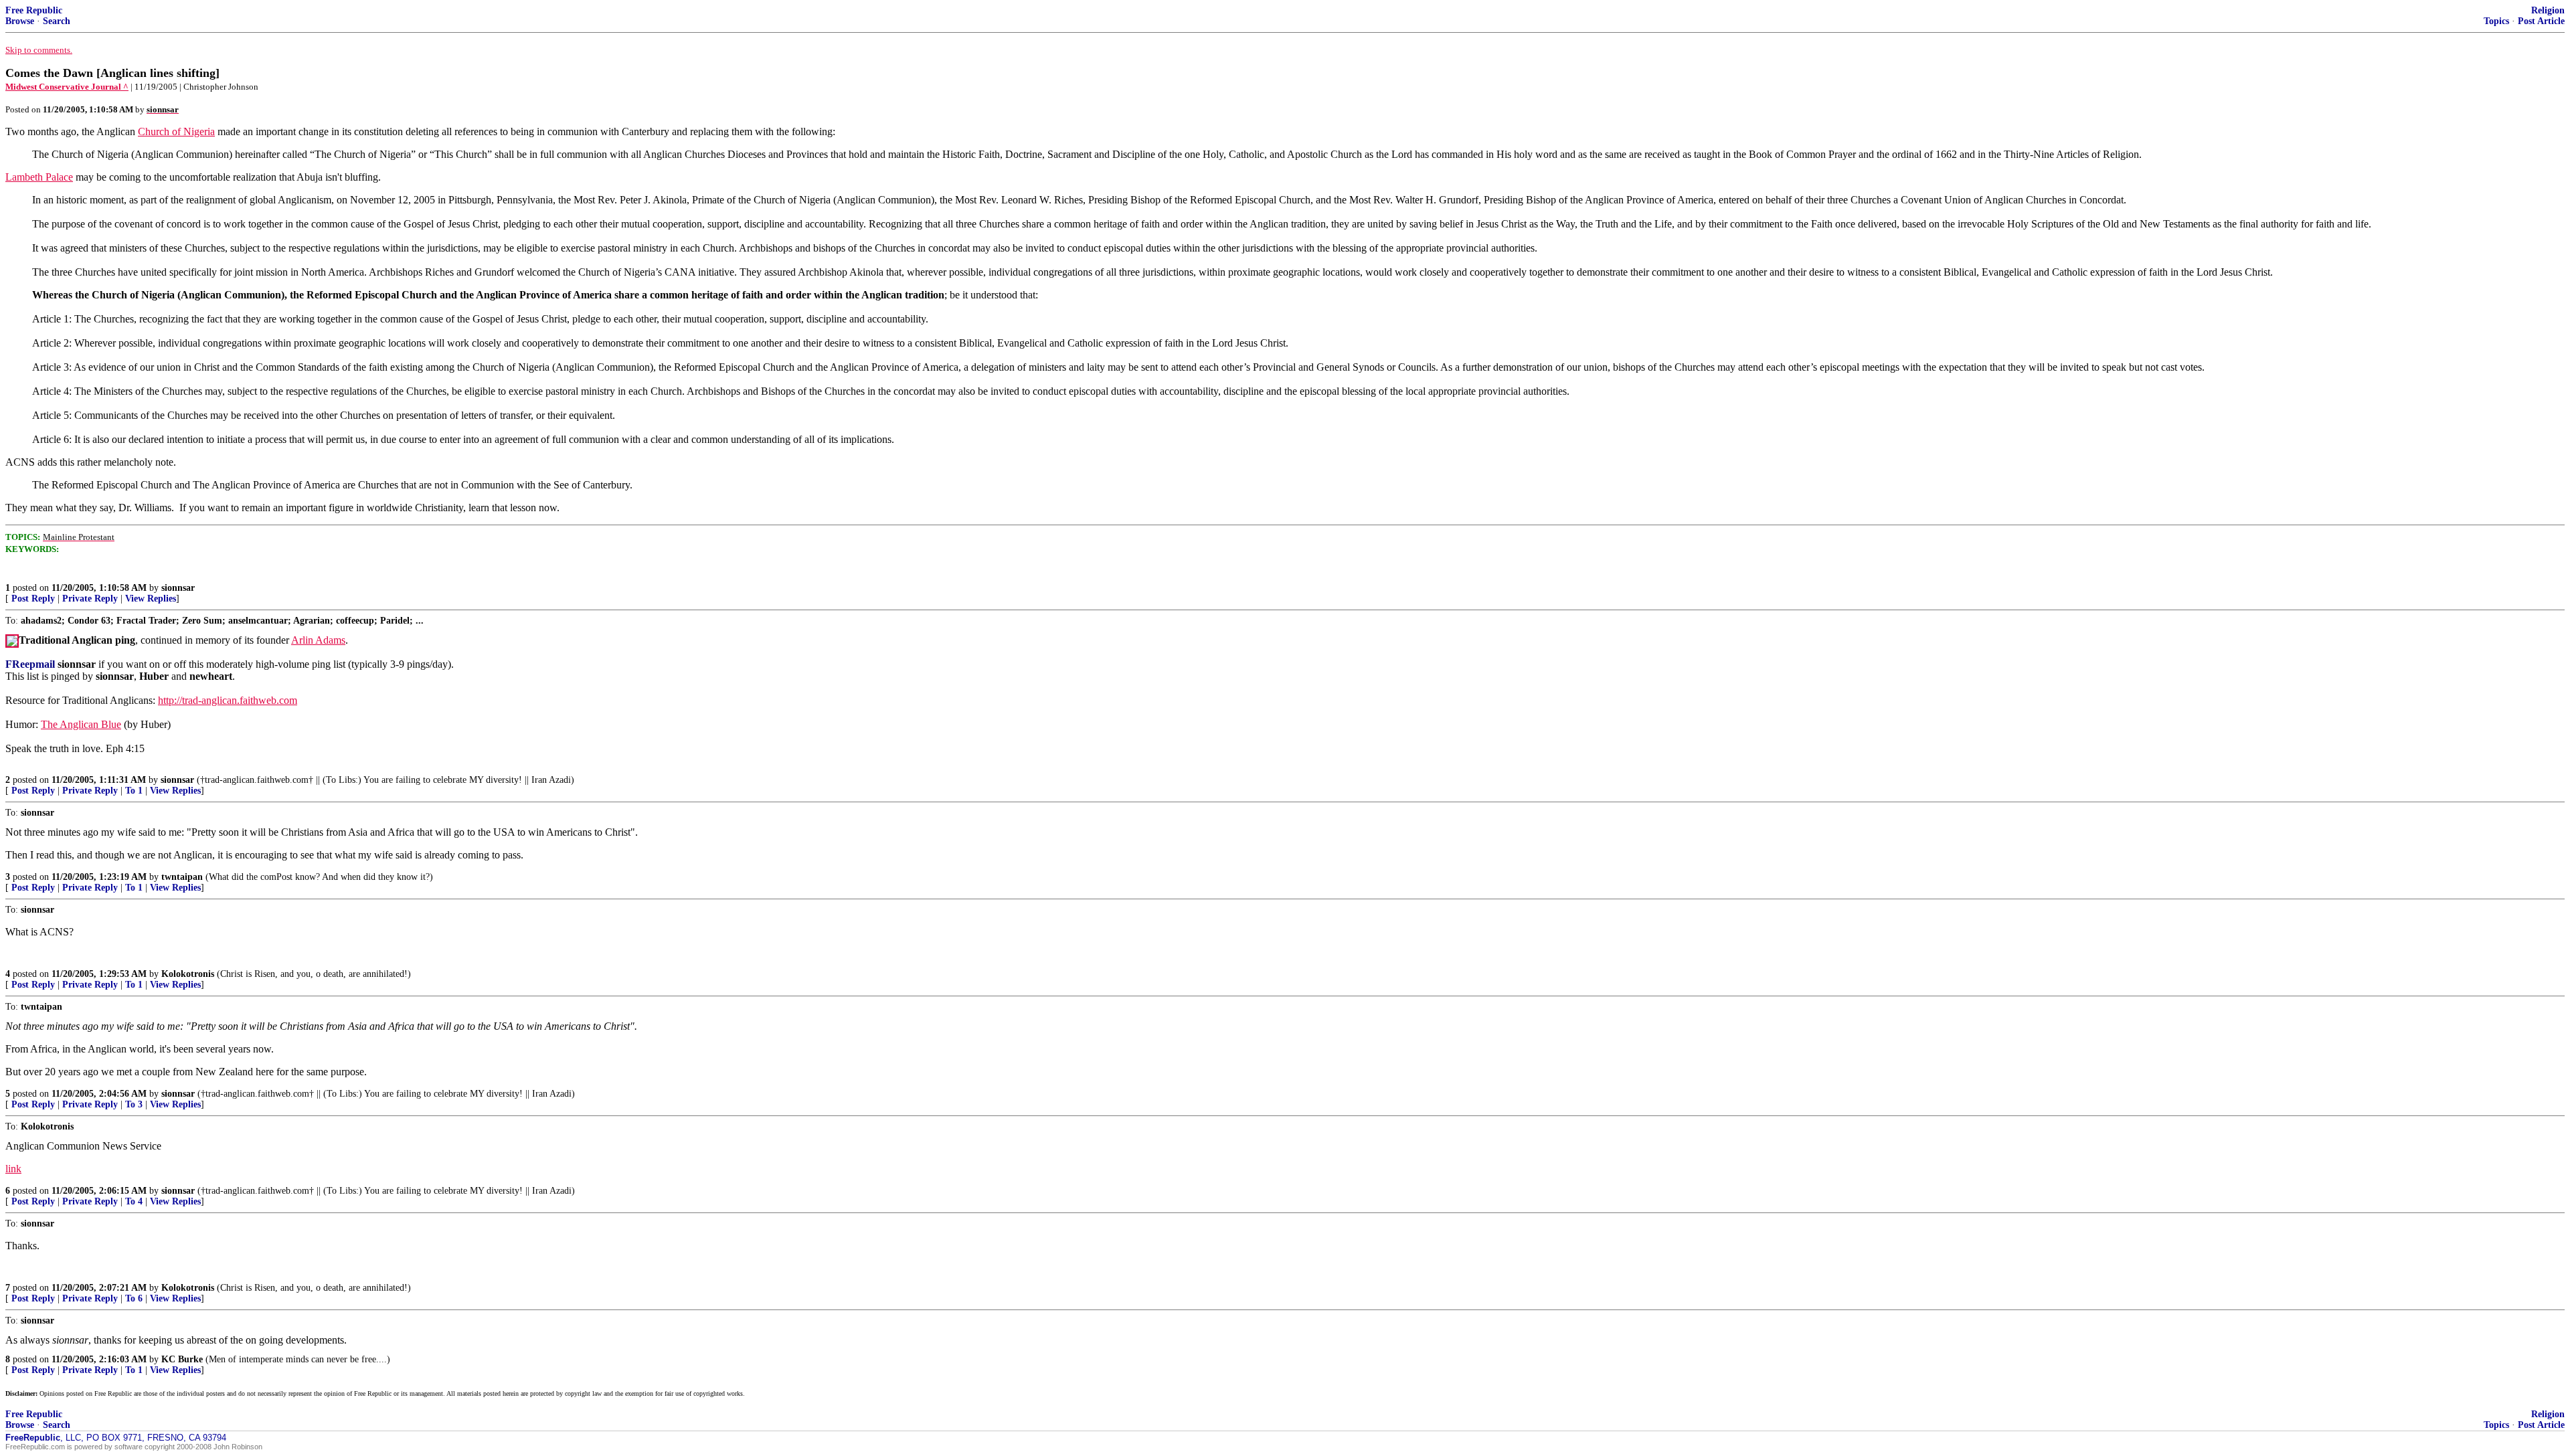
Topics (2496, 21)
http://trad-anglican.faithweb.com (228, 700)
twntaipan (182, 877)
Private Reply (90, 599)
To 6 (134, 1298)
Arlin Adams (318, 640)
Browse (20, 21)
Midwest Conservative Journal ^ (67, 87)
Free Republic (34, 10)
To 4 (134, 1201)
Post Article (2541, 21)
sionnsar (178, 588)
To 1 (134, 791)
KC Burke (182, 1359)
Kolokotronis (188, 974)
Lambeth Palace (39, 177)
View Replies (151, 599)
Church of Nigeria (176, 131)
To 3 (134, 1104)
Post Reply (33, 599)
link (13, 1169)
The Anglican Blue (81, 724)
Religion (2548, 10)
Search (57, 21)
